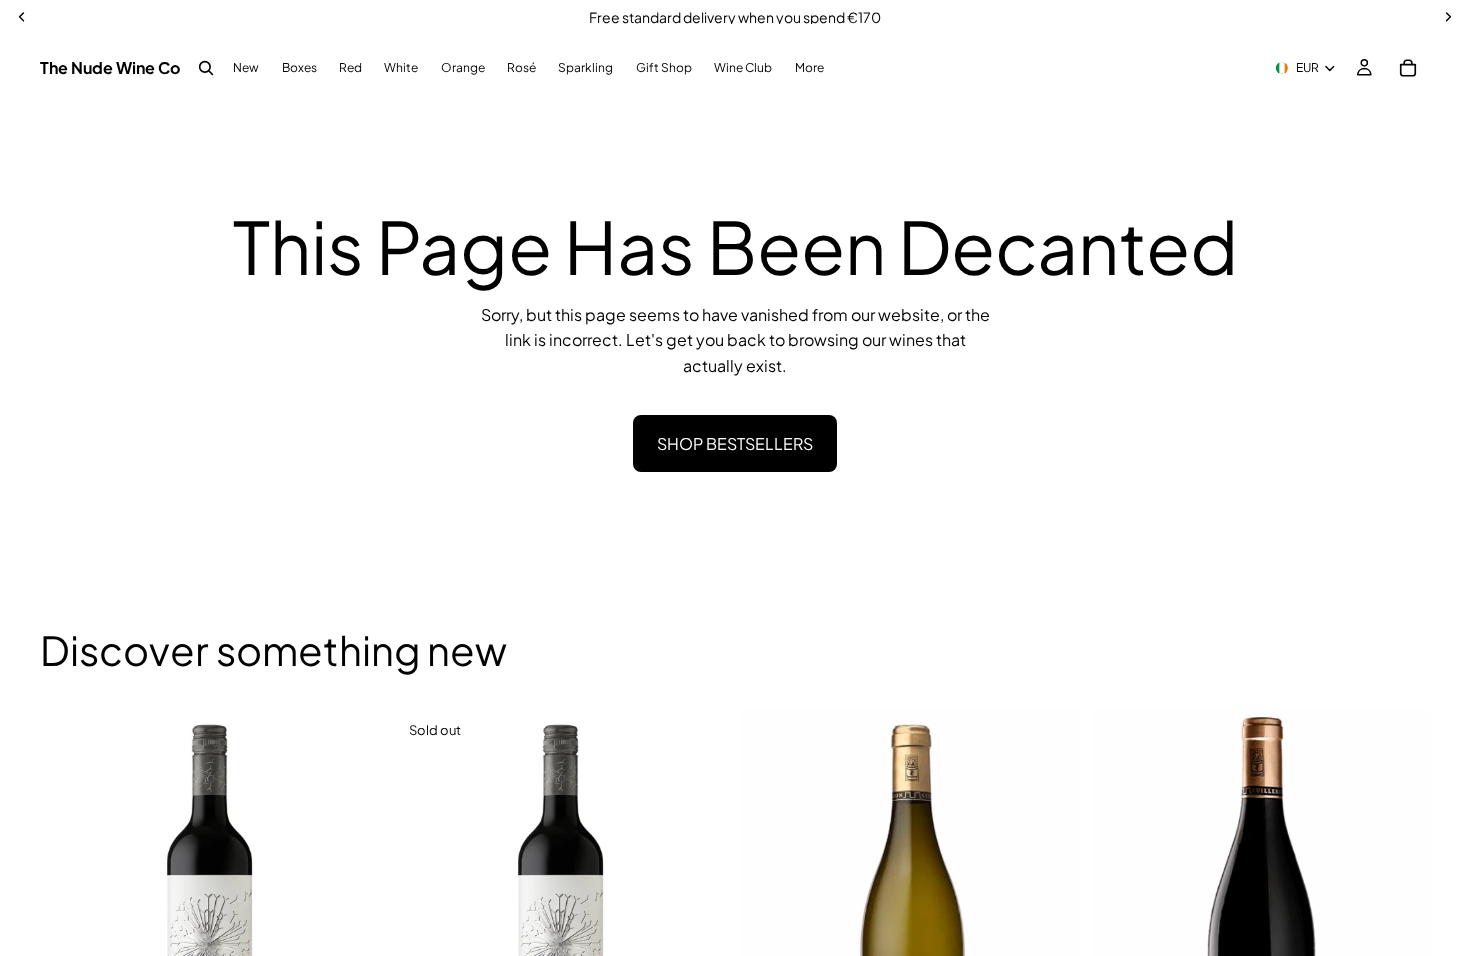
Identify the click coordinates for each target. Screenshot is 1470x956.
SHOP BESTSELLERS (735, 443)
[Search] (206, 68)
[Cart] (1408, 68)
